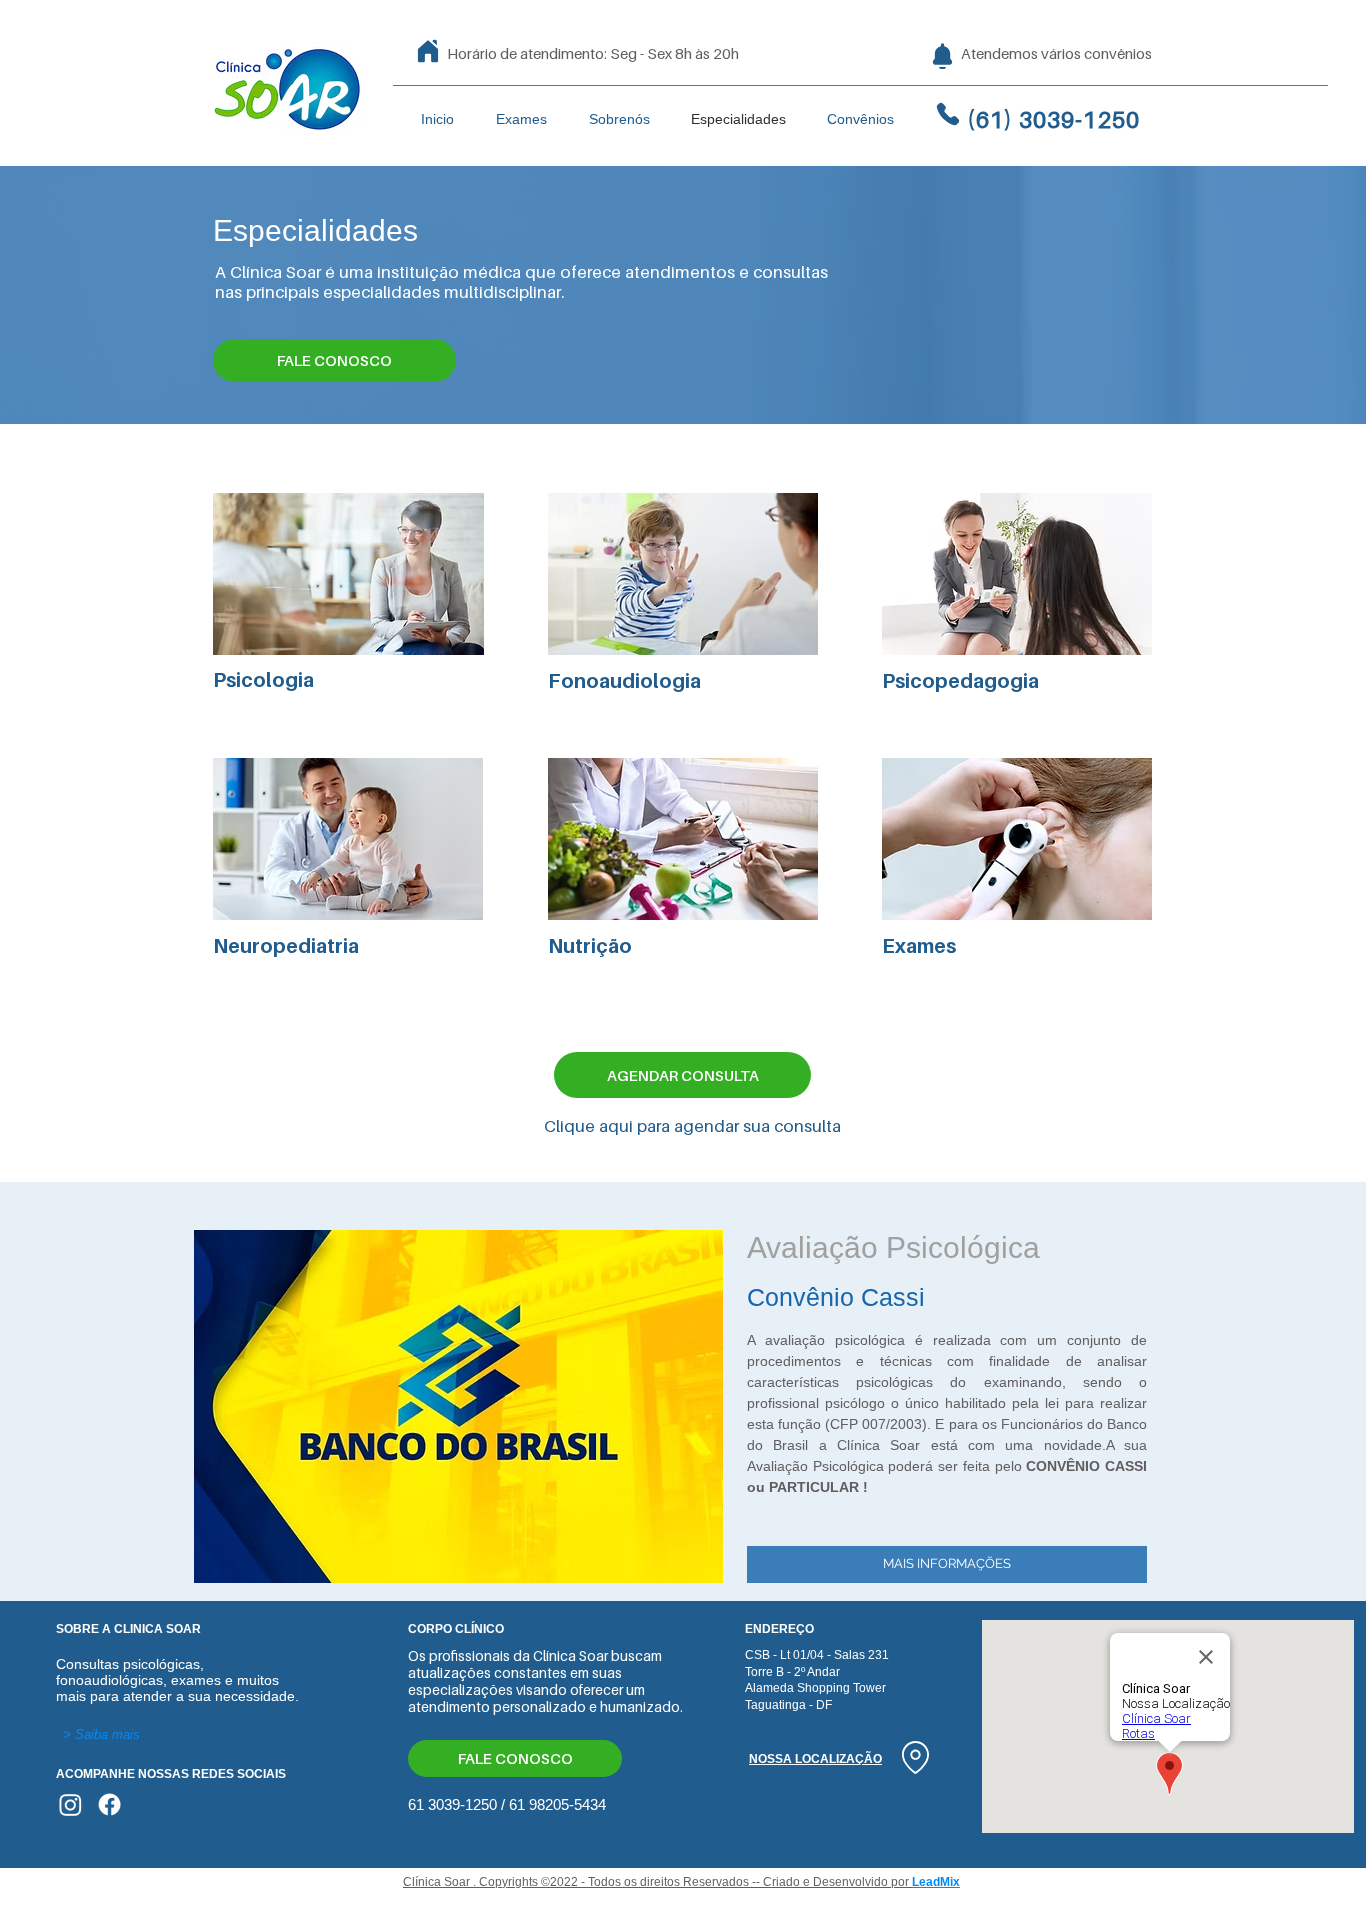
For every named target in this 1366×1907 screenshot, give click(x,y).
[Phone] (948, 114)
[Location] (915, 1757)
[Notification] (942, 56)
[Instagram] (70, 1804)
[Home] (428, 51)
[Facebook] (109, 1804)
